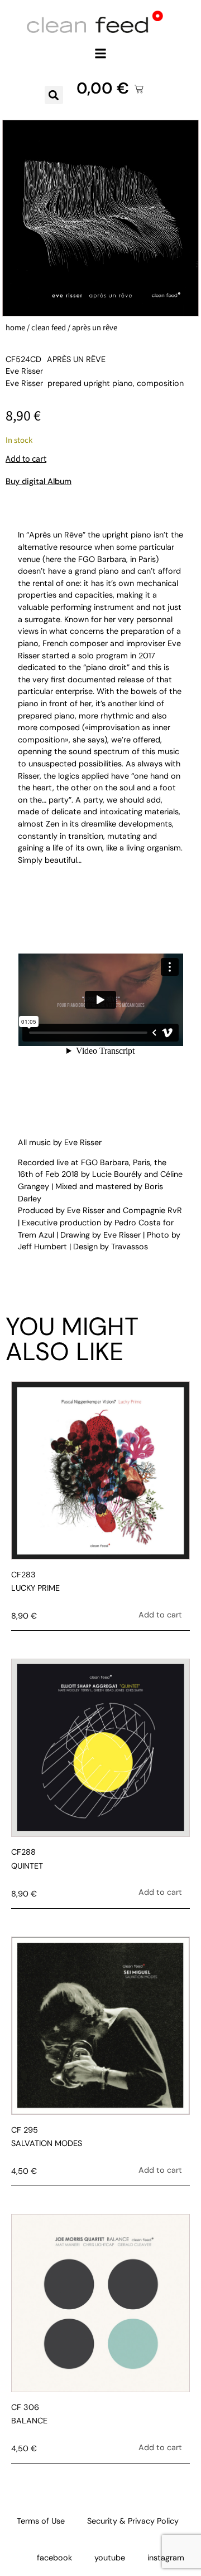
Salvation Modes (47, 2143)
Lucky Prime (35, 1588)
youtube (110, 2558)
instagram (166, 2558)
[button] (101, 53)
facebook (54, 2558)
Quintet (27, 1866)
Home (15, 328)
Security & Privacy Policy (133, 2521)
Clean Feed (49, 328)
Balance (29, 2421)
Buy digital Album (39, 481)
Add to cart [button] (160, 1615)
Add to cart (26, 459)
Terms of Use (41, 2521)
